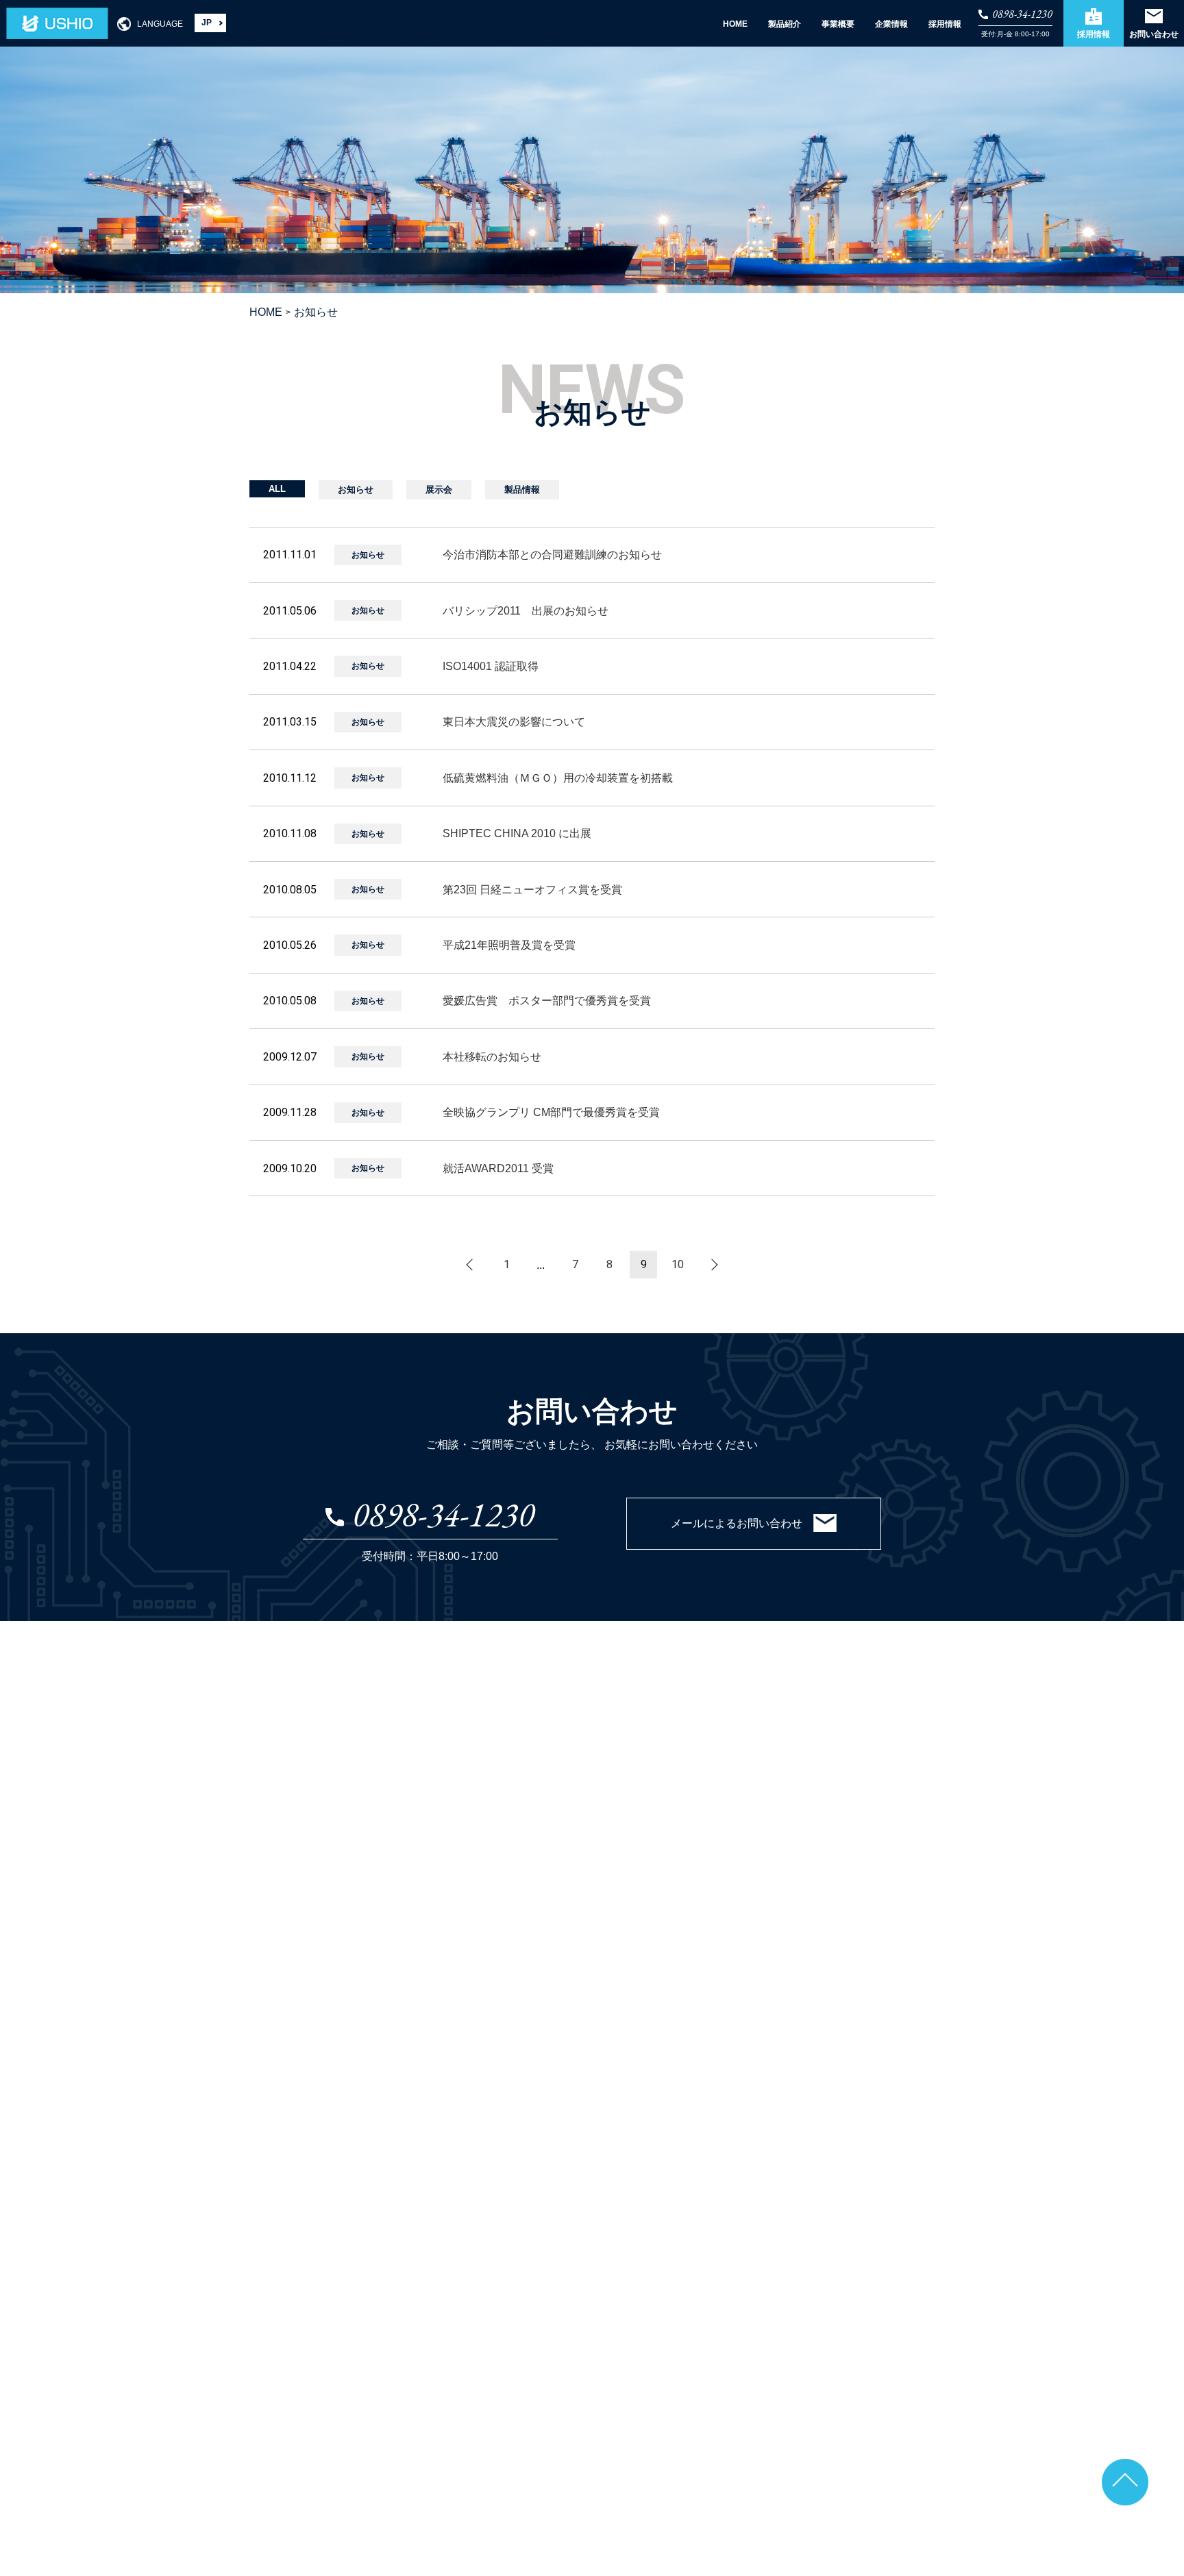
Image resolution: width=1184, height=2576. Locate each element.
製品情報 (522, 490)
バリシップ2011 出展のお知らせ (526, 611)
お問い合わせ (1154, 34)
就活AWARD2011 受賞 (498, 1168)
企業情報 (891, 24)
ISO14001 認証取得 (491, 666)
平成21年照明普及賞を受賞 (509, 945)
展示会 (439, 490)
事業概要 (838, 24)
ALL (277, 489)
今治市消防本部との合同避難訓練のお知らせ (552, 555)
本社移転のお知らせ (492, 1057)
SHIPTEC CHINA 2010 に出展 (517, 833)
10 (678, 1265)
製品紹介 (785, 24)
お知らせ (356, 490)
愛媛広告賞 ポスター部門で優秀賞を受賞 (547, 1001)
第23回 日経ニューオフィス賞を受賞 (532, 890)
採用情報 (945, 24)
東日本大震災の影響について (514, 722)
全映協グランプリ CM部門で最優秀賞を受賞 (551, 1112)
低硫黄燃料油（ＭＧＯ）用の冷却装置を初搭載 (558, 778)
